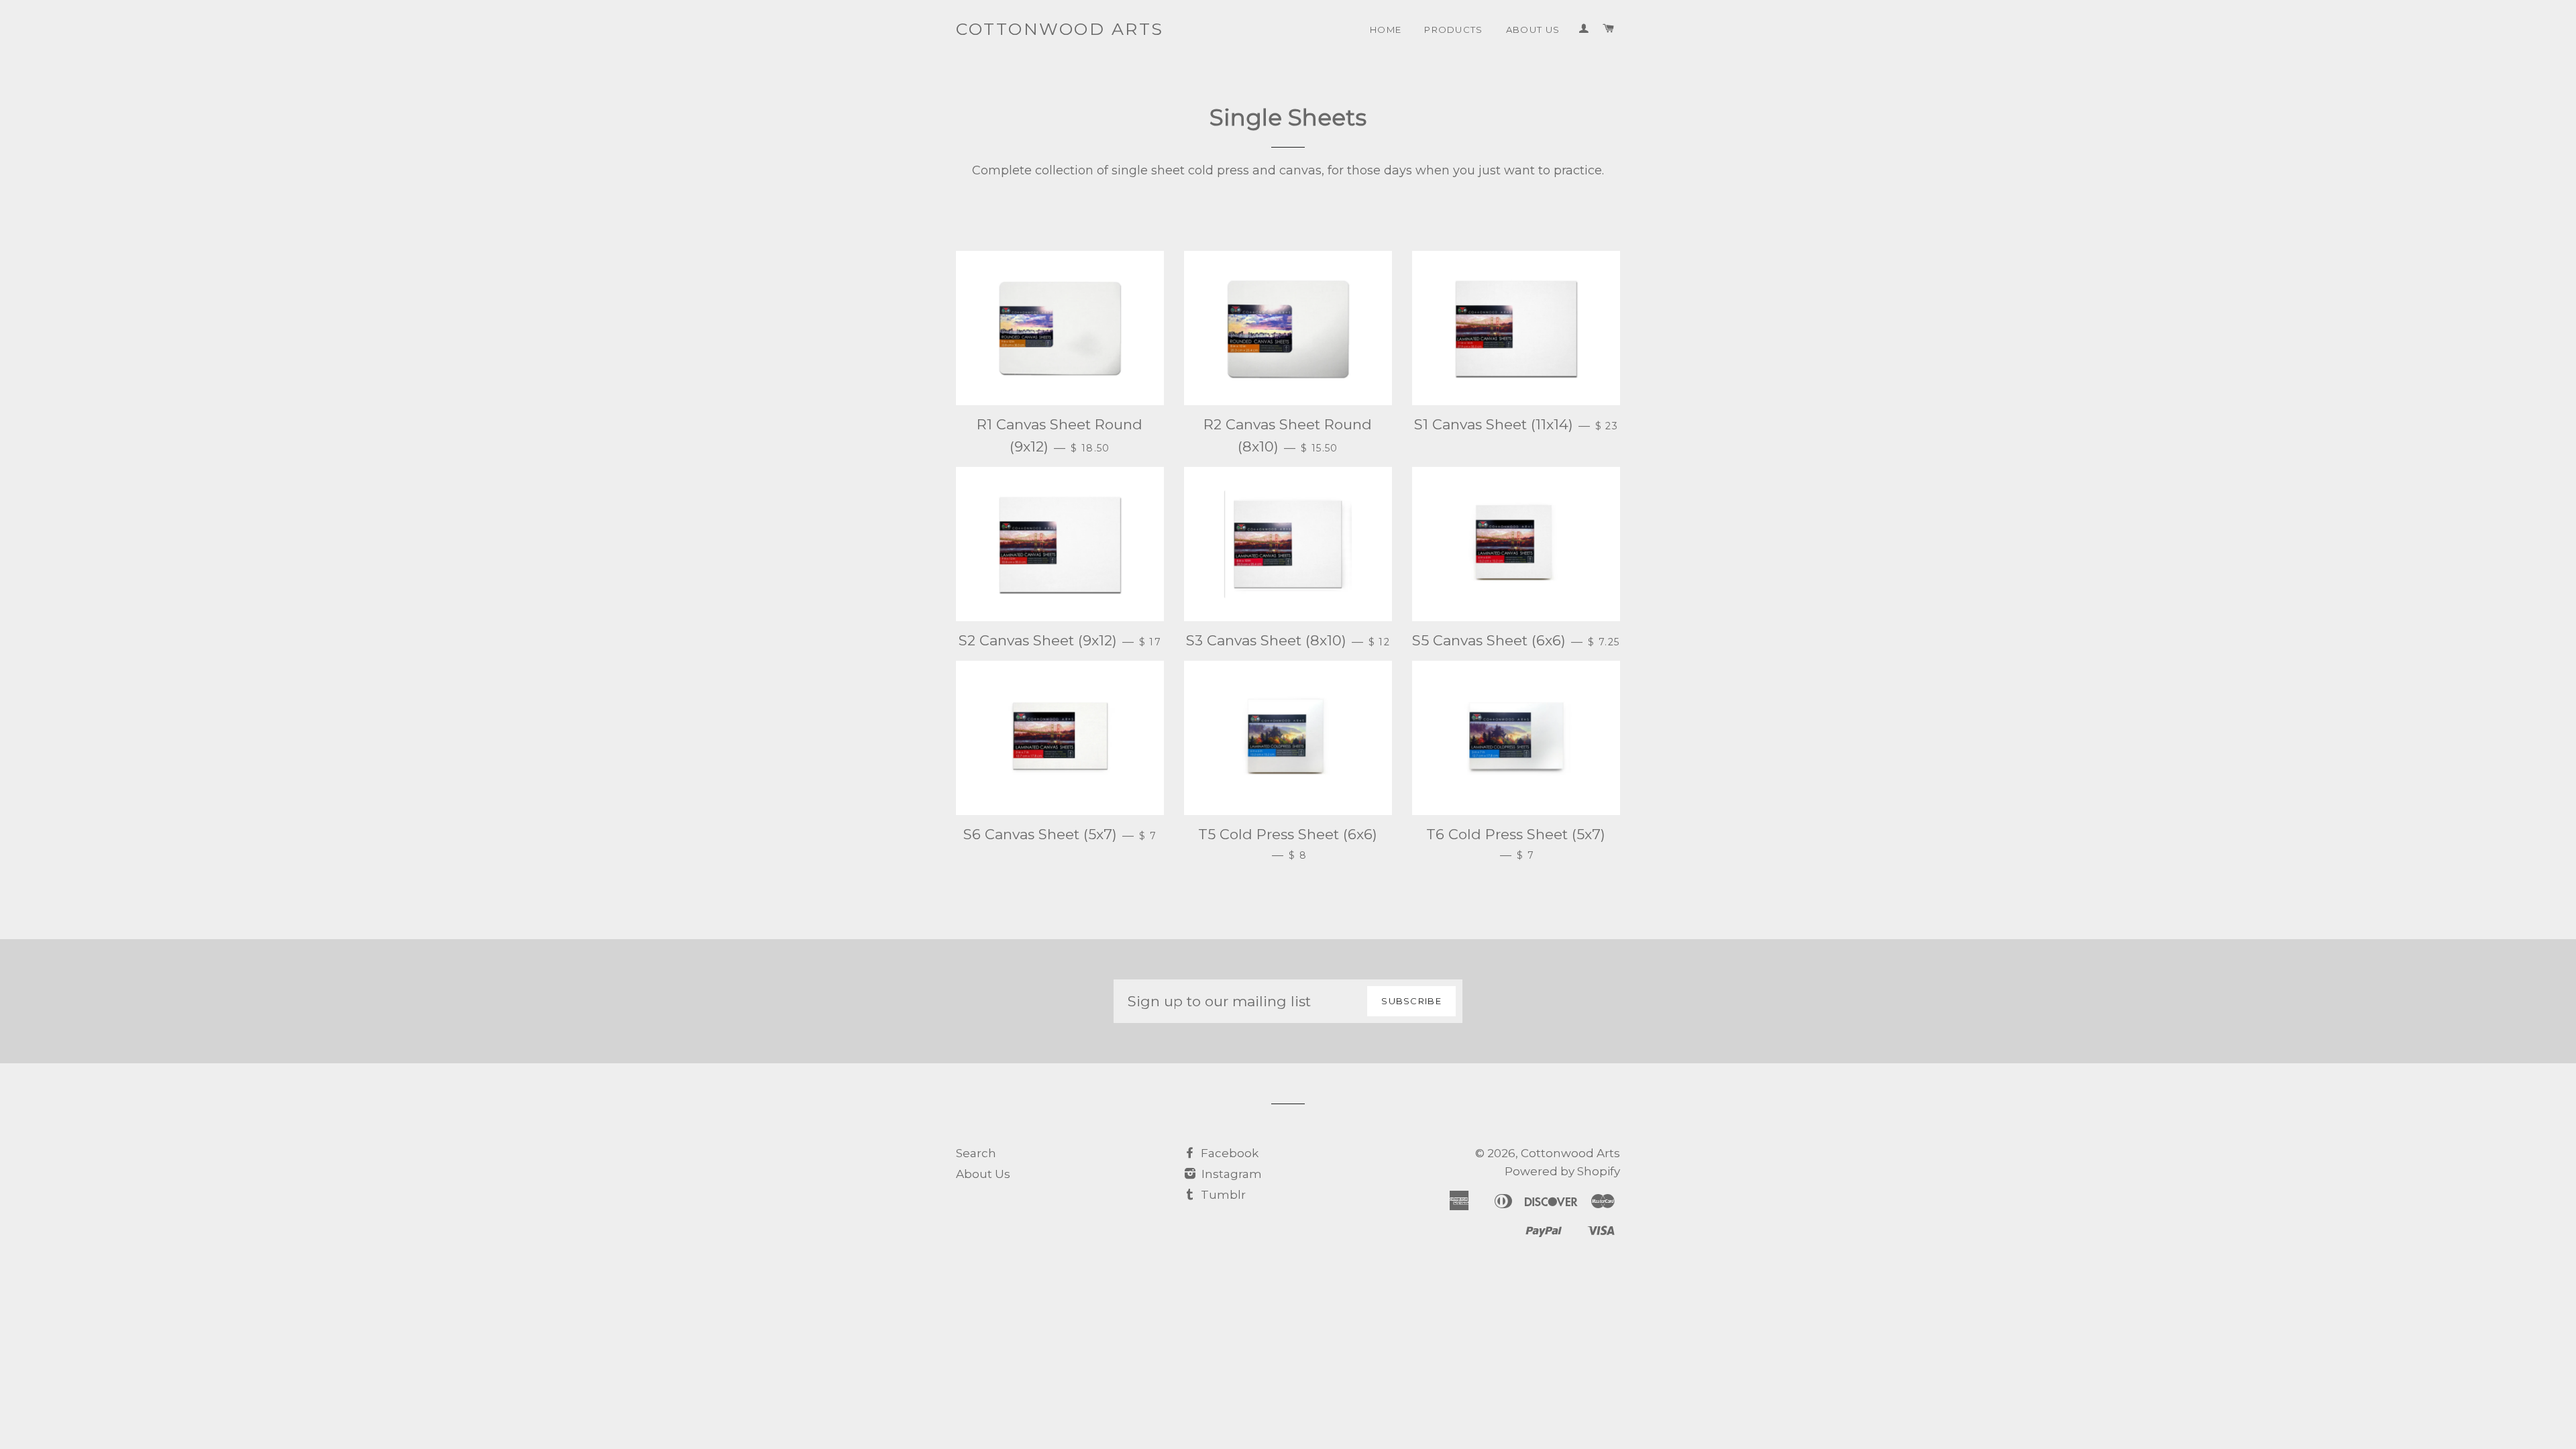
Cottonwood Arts (1060, 29)
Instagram (1230, 1174)
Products (1454, 30)
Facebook (1228, 1153)
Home (1386, 30)
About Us (1533, 30)
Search (976, 1153)
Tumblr (1222, 1195)
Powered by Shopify (1562, 1171)
